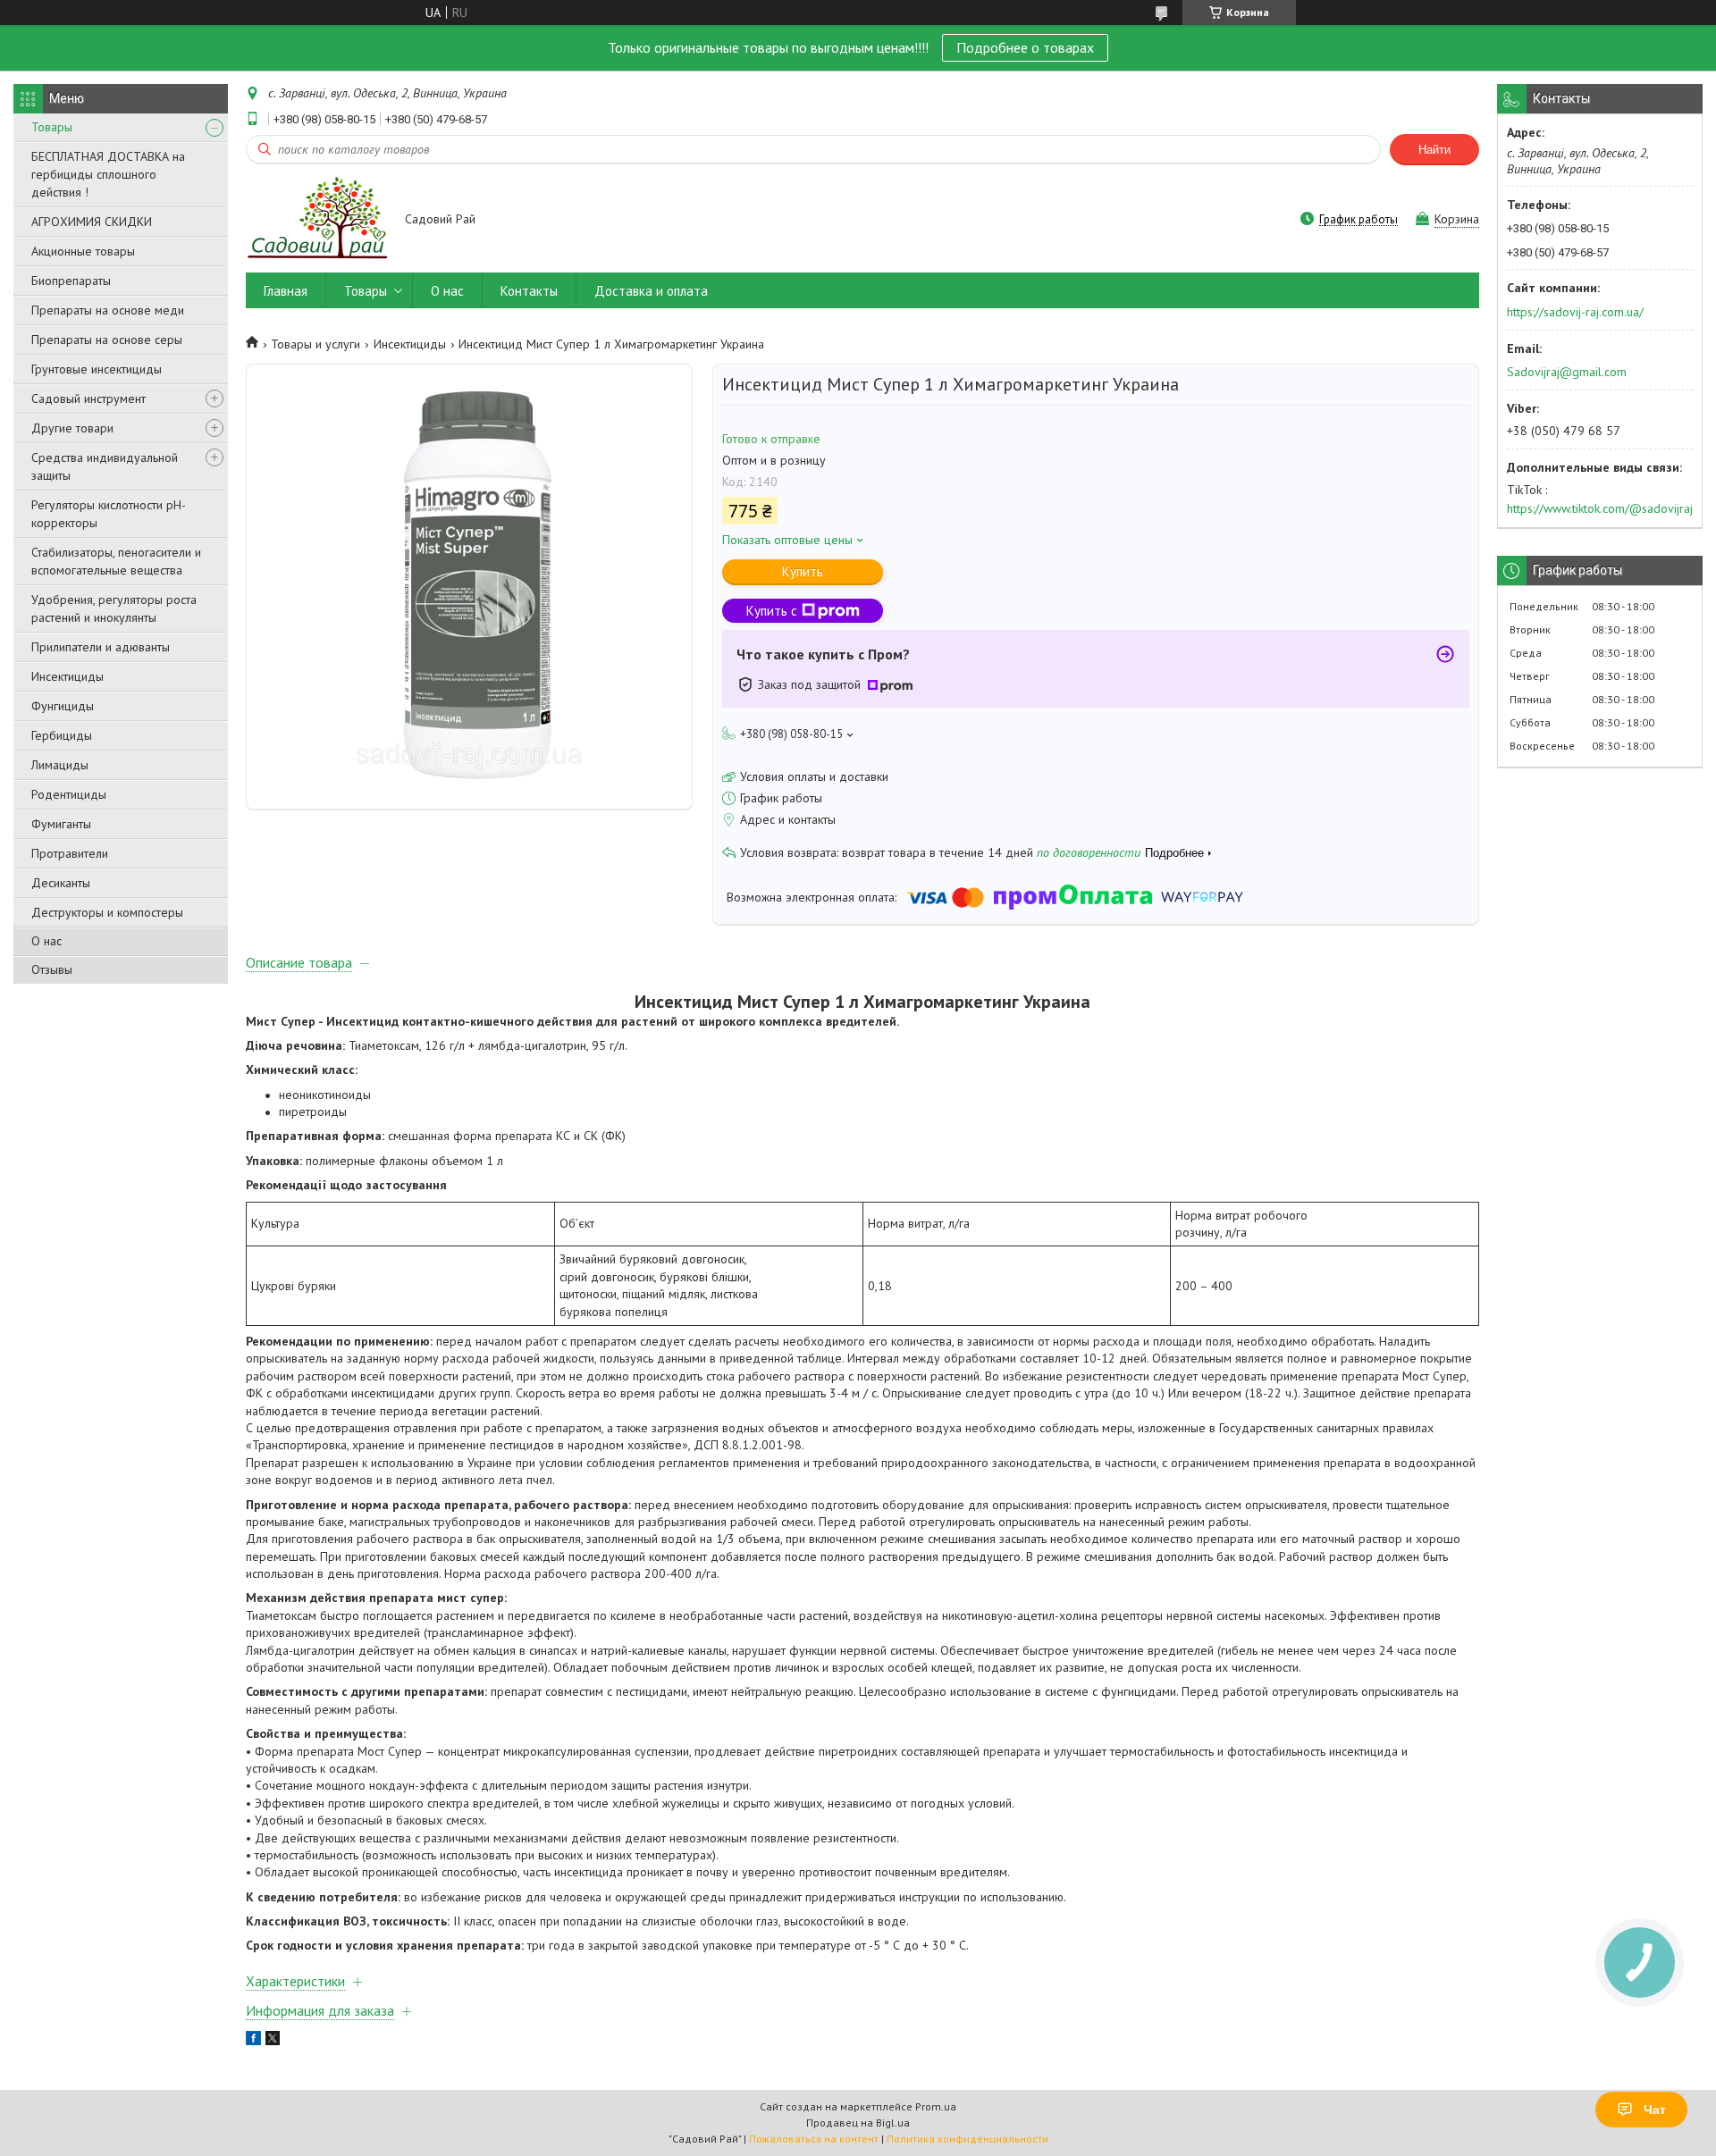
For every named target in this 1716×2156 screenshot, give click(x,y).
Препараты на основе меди (108, 310)
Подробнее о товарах (1025, 47)
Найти (1434, 150)
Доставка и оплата (651, 291)
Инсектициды (67, 676)
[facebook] (253, 2041)
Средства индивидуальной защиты (105, 466)
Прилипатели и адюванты (101, 647)
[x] (273, 2041)
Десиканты (61, 883)
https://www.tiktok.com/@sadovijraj (1600, 508)
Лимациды (60, 765)
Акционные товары (83, 251)
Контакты (529, 291)
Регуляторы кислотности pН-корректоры (109, 514)
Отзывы (52, 969)
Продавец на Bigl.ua (858, 2122)
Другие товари (72, 428)
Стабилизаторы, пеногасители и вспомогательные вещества (116, 561)
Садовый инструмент (88, 398)
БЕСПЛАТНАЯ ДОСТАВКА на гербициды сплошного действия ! (108, 174)
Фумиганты (61, 824)
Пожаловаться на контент (814, 2139)
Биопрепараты (71, 281)
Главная (286, 291)
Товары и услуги (315, 344)
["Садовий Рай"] (317, 220)
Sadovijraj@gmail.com (1567, 372)
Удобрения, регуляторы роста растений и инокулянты (114, 608)
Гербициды (62, 735)
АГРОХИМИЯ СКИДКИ (92, 222)
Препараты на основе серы (107, 340)
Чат (1655, 2110)
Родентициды (69, 794)
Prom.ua (936, 2106)
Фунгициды (63, 706)
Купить (803, 571)
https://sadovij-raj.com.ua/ (1575, 312)
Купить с (772, 611)
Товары (52, 127)
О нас (46, 941)
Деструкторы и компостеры (107, 912)
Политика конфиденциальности (967, 2139)
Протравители (70, 853)
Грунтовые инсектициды (97, 369)
